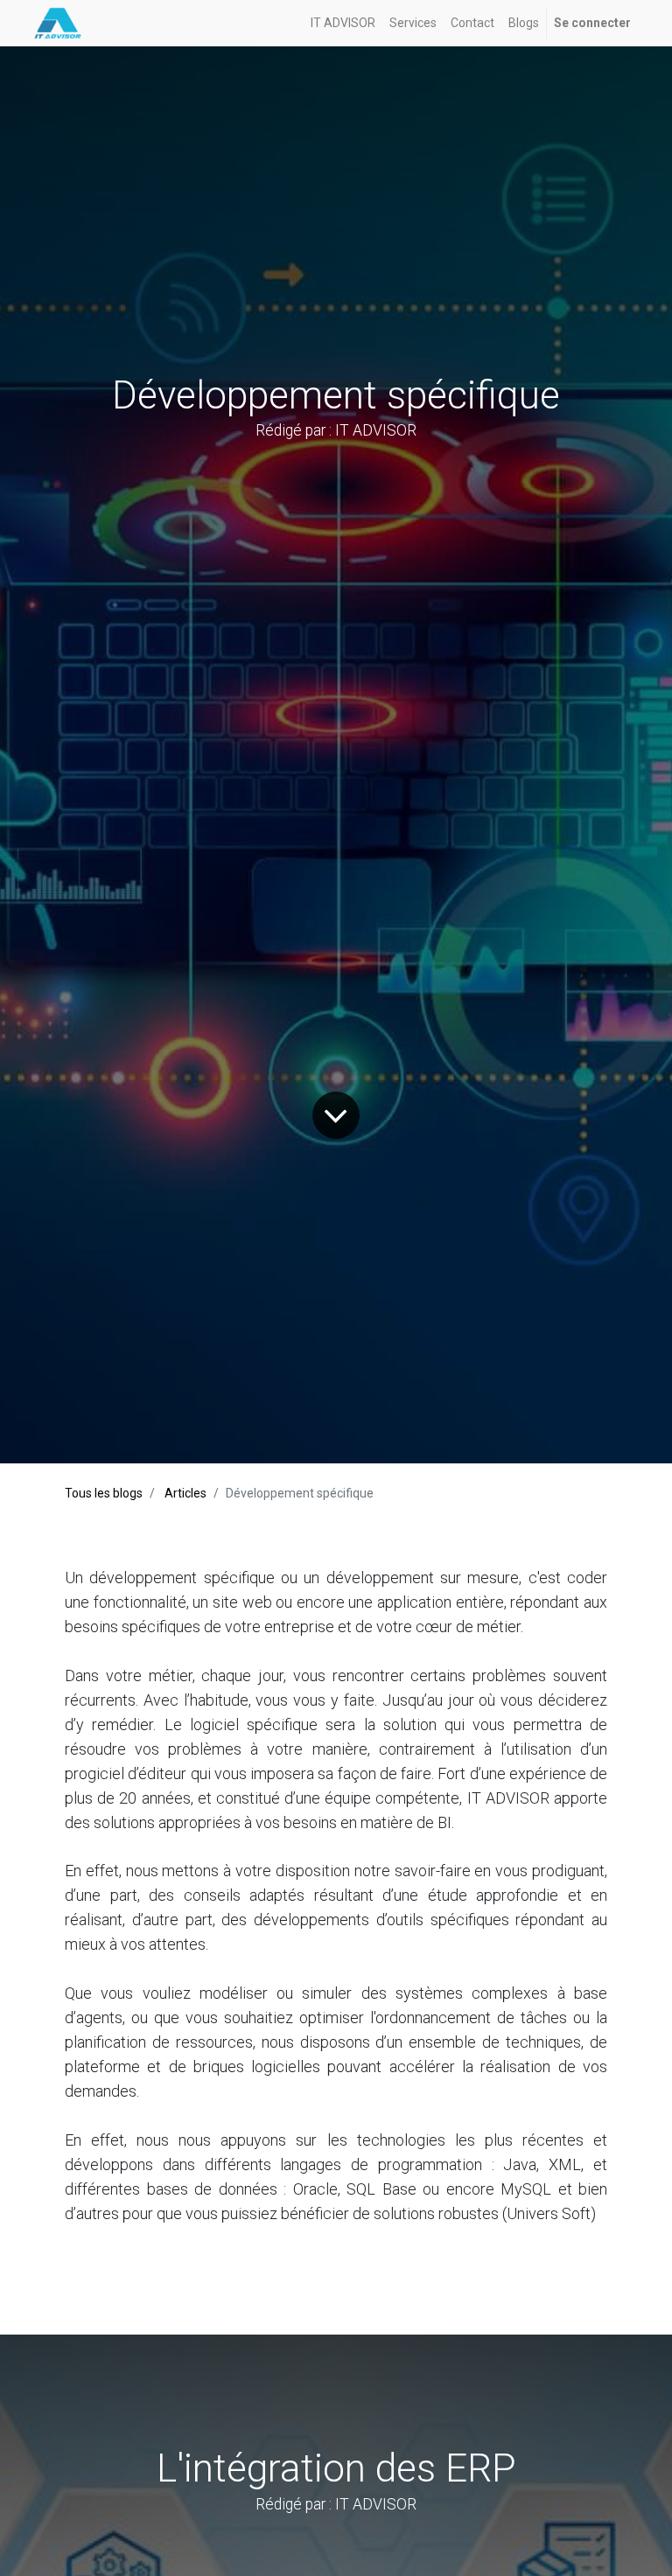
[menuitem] (343, 23)
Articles (185, 1493)
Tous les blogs (104, 1493)
